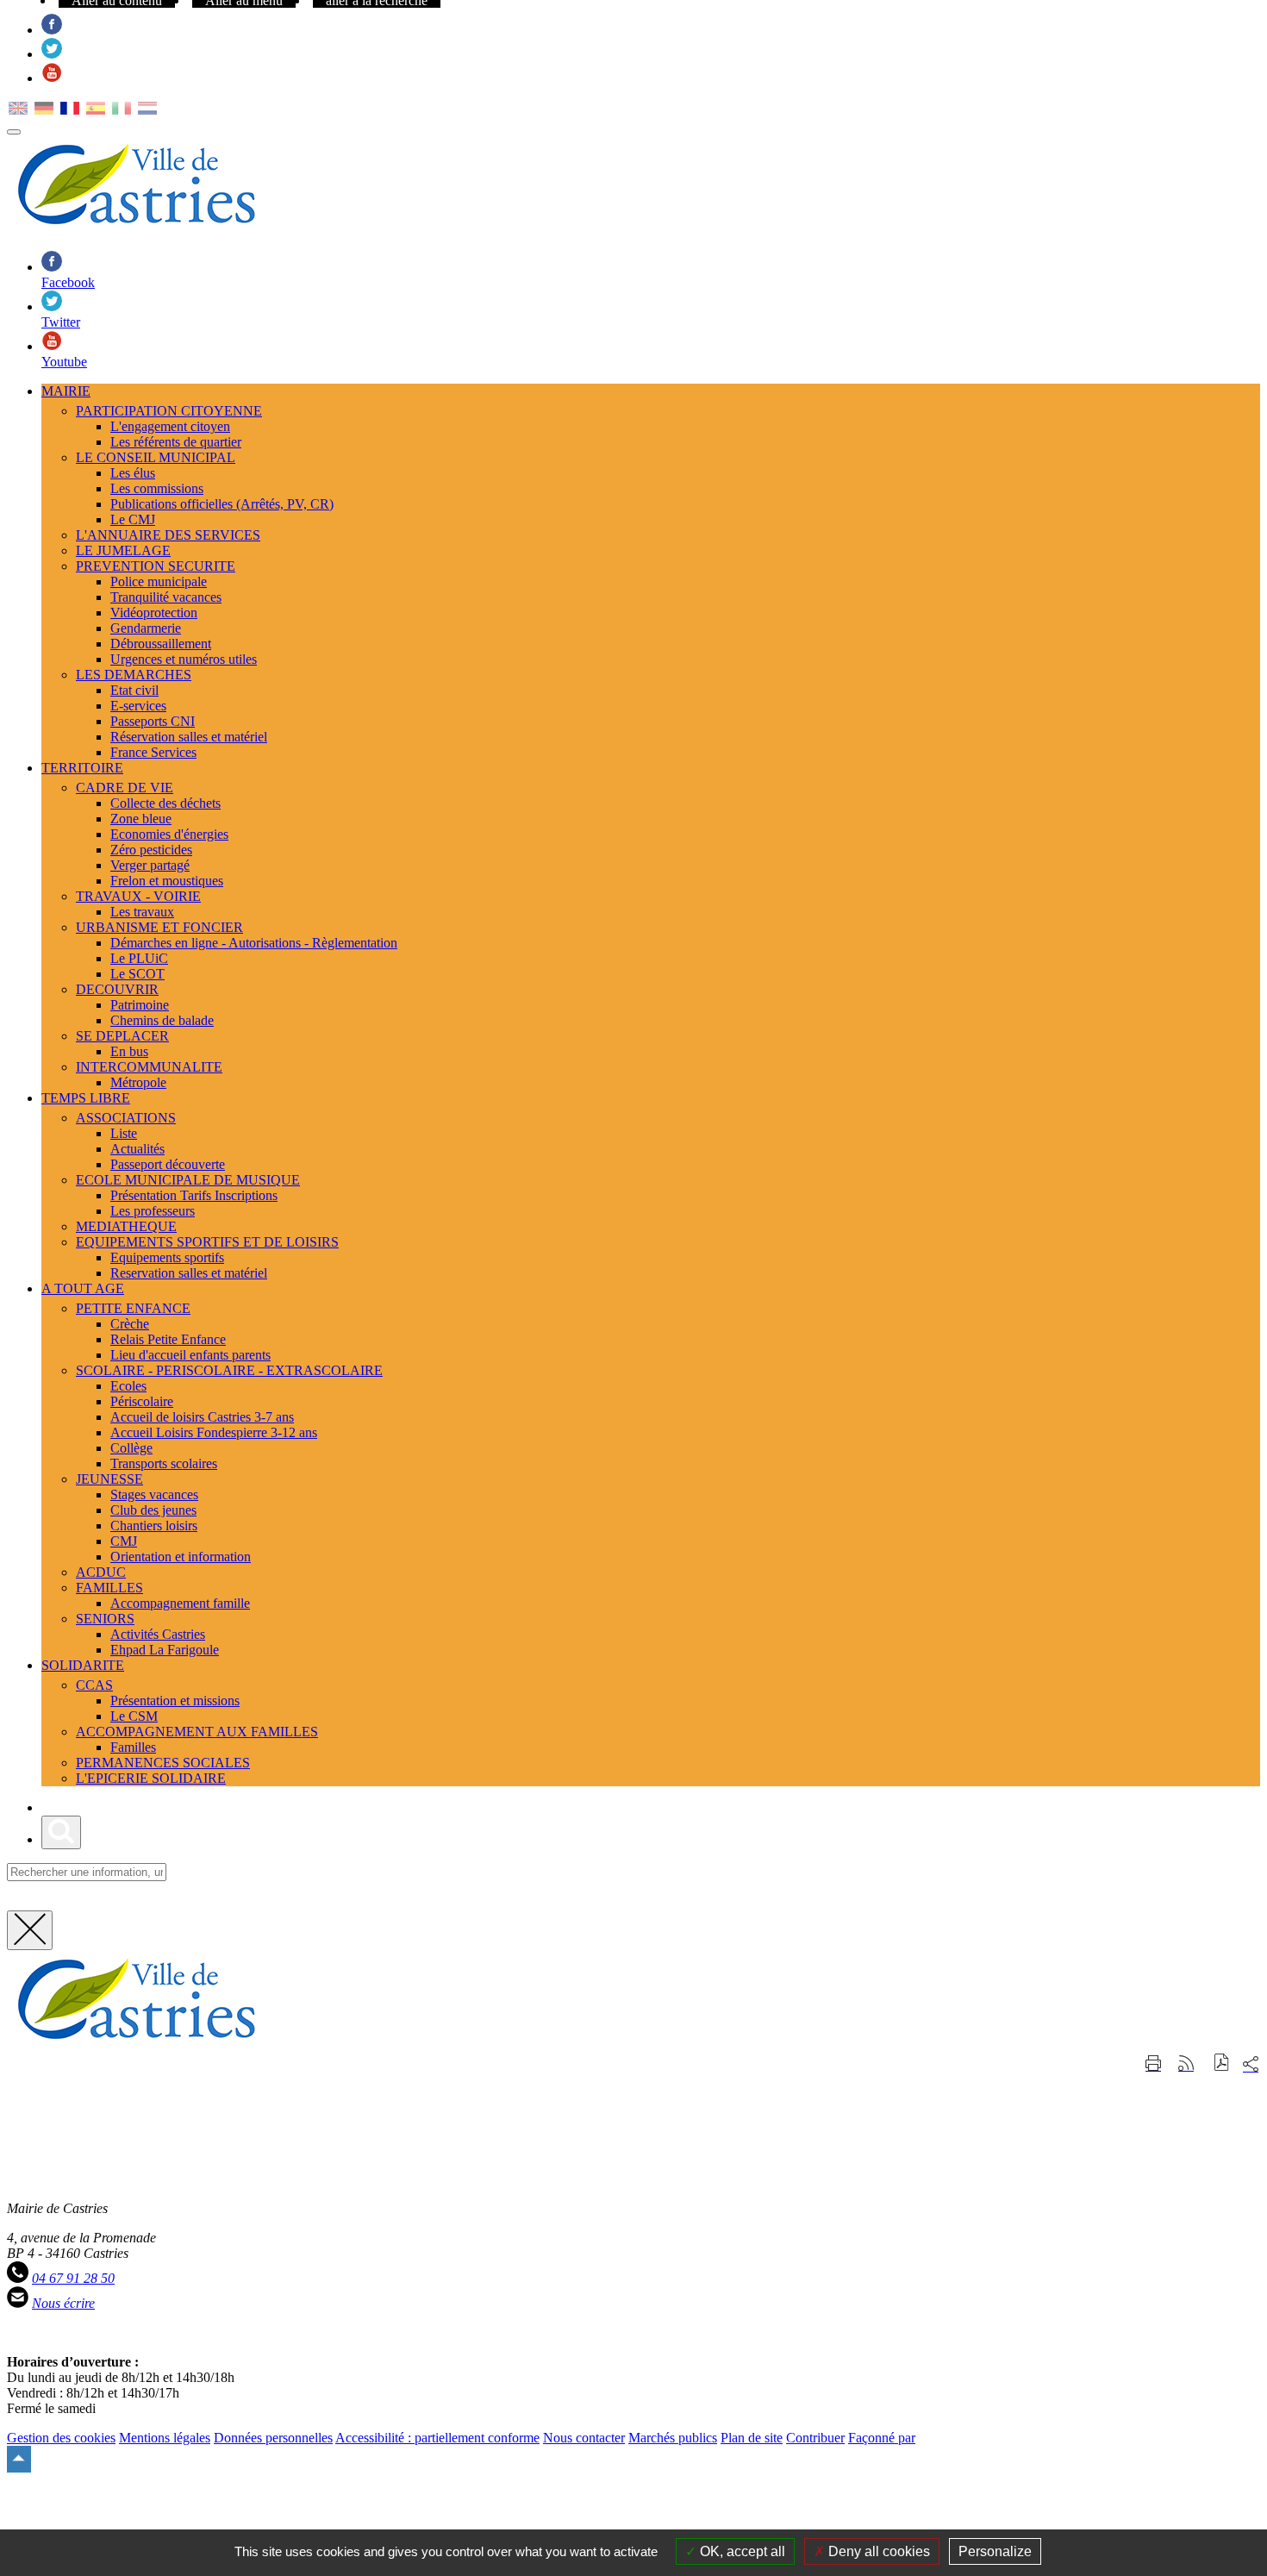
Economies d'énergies (169, 834)
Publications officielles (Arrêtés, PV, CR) (222, 504)
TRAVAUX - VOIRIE (138, 896)
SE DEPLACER (122, 1036)
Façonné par (882, 2438)
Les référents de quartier (176, 442)
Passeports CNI (153, 721)
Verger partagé (150, 865)
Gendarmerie (146, 628)
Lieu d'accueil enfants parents (190, 1355)
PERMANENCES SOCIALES (163, 1763)
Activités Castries (158, 1634)
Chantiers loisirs (154, 1526)
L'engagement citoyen (170, 426)
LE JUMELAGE (123, 550)
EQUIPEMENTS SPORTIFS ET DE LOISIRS (207, 1242)
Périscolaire (142, 1401)
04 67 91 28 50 (73, 2278)
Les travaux (142, 912)
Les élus (133, 473)
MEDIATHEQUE (126, 1226)
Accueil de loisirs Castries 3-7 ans (202, 1417)
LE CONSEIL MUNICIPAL (156, 457)
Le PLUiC (139, 958)
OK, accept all (741, 2551)
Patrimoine (140, 1005)
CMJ (124, 1541)
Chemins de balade (162, 1020)
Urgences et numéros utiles (184, 659)
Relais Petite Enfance (168, 1339)
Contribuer (815, 2438)
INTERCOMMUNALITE (149, 1067)
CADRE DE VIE (125, 788)
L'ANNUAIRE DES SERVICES (168, 535)
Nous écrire (63, 2303)
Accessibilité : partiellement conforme (437, 2438)
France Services (153, 752)
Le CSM (134, 1716)
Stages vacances (154, 1494)
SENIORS (105, 1619)
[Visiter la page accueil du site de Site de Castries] (136, 2044)
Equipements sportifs (167, 1257)
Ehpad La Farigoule (165, 1650)
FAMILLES (109, 1588)
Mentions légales (165, 2438)
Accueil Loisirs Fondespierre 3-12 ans (214, 1432)
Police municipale (159, 581)
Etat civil (134, 690)
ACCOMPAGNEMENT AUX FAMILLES (197, 1732)
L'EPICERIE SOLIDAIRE (151, 1778)
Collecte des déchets (165, 803)
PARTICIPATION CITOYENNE (169, 411)
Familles (133, 1747)
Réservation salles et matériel (189, 737)
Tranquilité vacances (166, 597)
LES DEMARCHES (134, 675)
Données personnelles (273, 2438)
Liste (124, 1133)
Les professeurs (153, 1211)
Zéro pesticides (151, 850)
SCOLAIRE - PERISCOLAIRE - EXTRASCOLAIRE (229, 1370)
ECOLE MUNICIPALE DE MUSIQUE (188, 1180)
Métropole (138, 1082)
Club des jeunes (153, 1510)
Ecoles (128, 1386)
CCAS (94, 1685)
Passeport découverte (168, 1164)
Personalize (995, 2551)
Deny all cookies (877, 2551)
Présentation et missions (175, 1701)
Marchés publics (673, 2438)
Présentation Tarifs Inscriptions (194, 1195)
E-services (138, 706)
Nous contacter (584, 2438)
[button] (1222, 2064)
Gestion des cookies (61, 2438)
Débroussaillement (161, 644)
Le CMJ (133, 519)
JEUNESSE (109, 1479)
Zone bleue (141, 819)
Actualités (137, 1149)
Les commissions (157, 488)
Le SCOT (137, 974)
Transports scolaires (164, 1463)
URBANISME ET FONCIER (159, 927)
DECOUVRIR (117, 989)
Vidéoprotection (154, 613)
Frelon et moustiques (167, 881)
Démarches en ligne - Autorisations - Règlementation (254, 943)
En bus (129, 1051)
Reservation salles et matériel (189, 1273)
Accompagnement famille (180, 1603)
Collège (131, 1448)
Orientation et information (181, 1557)
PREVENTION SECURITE (156, 566)
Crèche (130, 1324)
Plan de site (752, 2438)
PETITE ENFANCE (133, 1308)
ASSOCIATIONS (126, 1118)
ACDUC (101, 1572)
